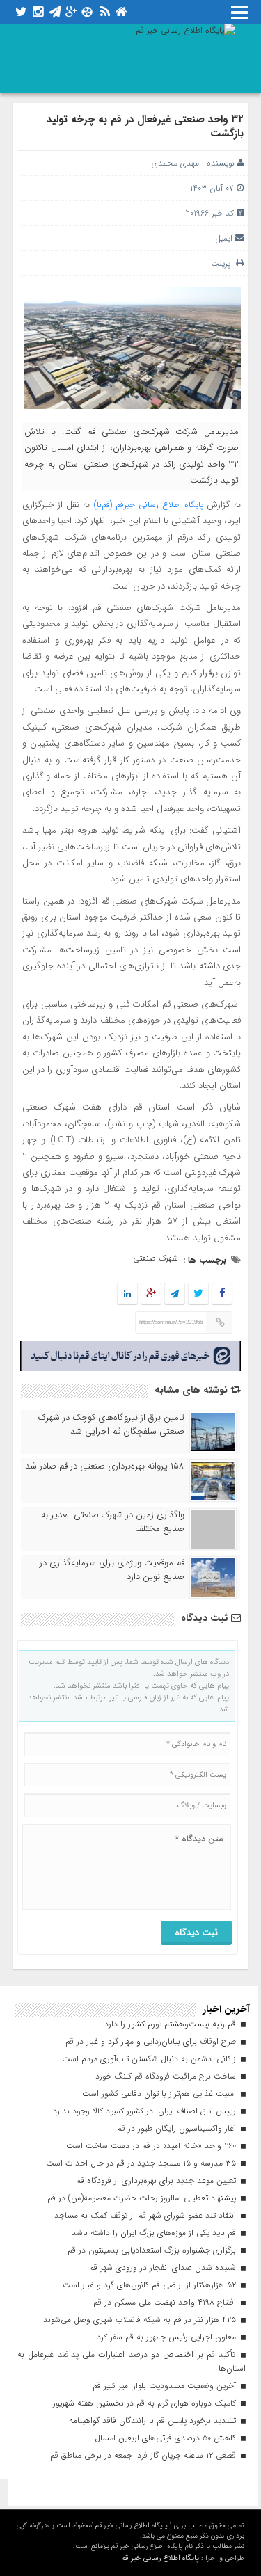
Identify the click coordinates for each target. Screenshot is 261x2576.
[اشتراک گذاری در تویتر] (198, 1294)
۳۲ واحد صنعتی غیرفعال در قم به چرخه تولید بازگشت (145, 127)
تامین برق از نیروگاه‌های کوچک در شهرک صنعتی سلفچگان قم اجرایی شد (111, 1425)
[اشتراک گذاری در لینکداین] (127, 1294)
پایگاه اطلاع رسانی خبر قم (160, 2558)
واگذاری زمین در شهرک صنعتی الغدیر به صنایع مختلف (113, 1522)
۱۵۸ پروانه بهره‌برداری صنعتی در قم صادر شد (105, 1466)
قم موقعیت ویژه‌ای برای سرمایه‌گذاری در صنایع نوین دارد (112, 1570)
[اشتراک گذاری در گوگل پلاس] (151, 1294)
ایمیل (224, 238)
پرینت (223, 263)
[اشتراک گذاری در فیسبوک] (222, 1294)
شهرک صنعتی (156, 1258)
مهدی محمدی (175, 163)
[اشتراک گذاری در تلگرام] (175, 1294)
